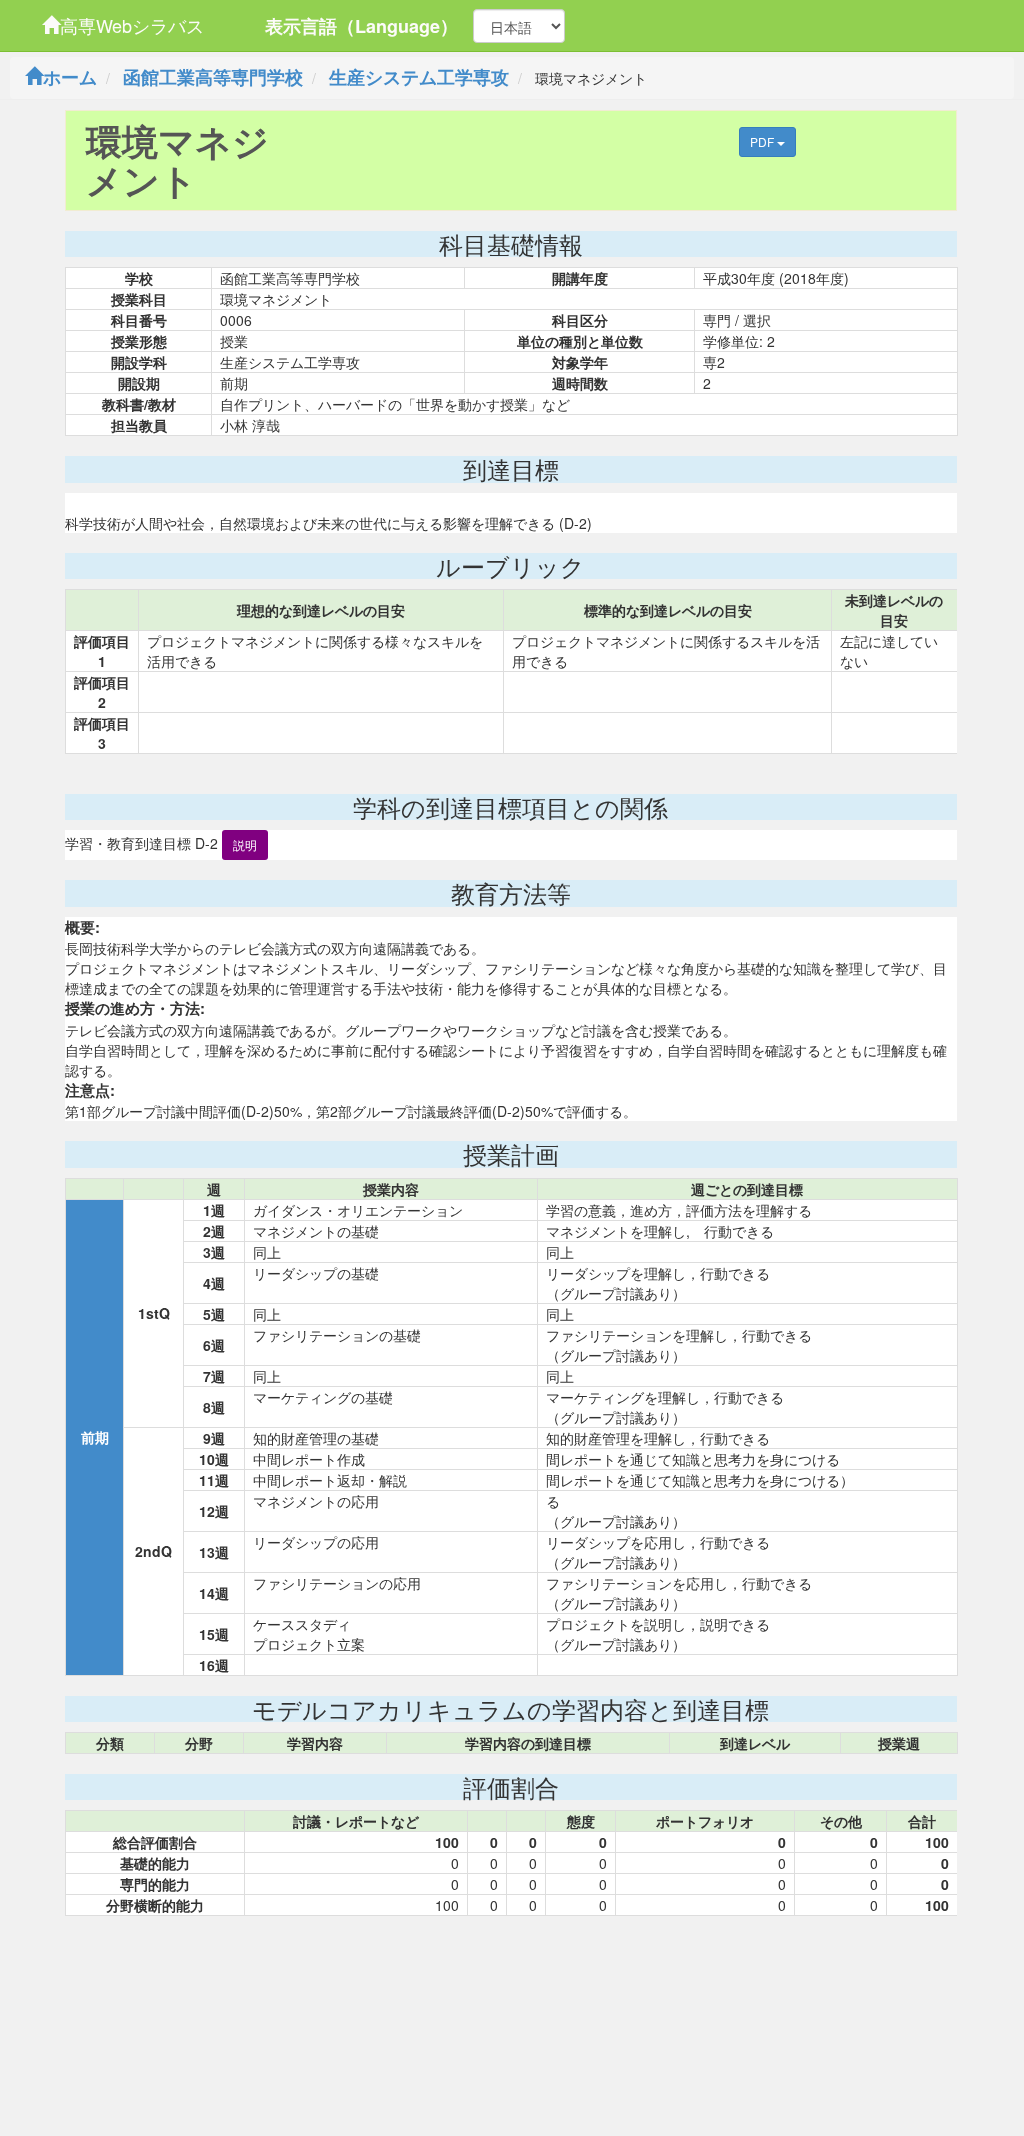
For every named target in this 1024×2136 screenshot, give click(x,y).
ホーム (70, 77)
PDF (763, 141)
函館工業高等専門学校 (213, 77)
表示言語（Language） (361, 26)
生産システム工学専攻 (419, 77)
